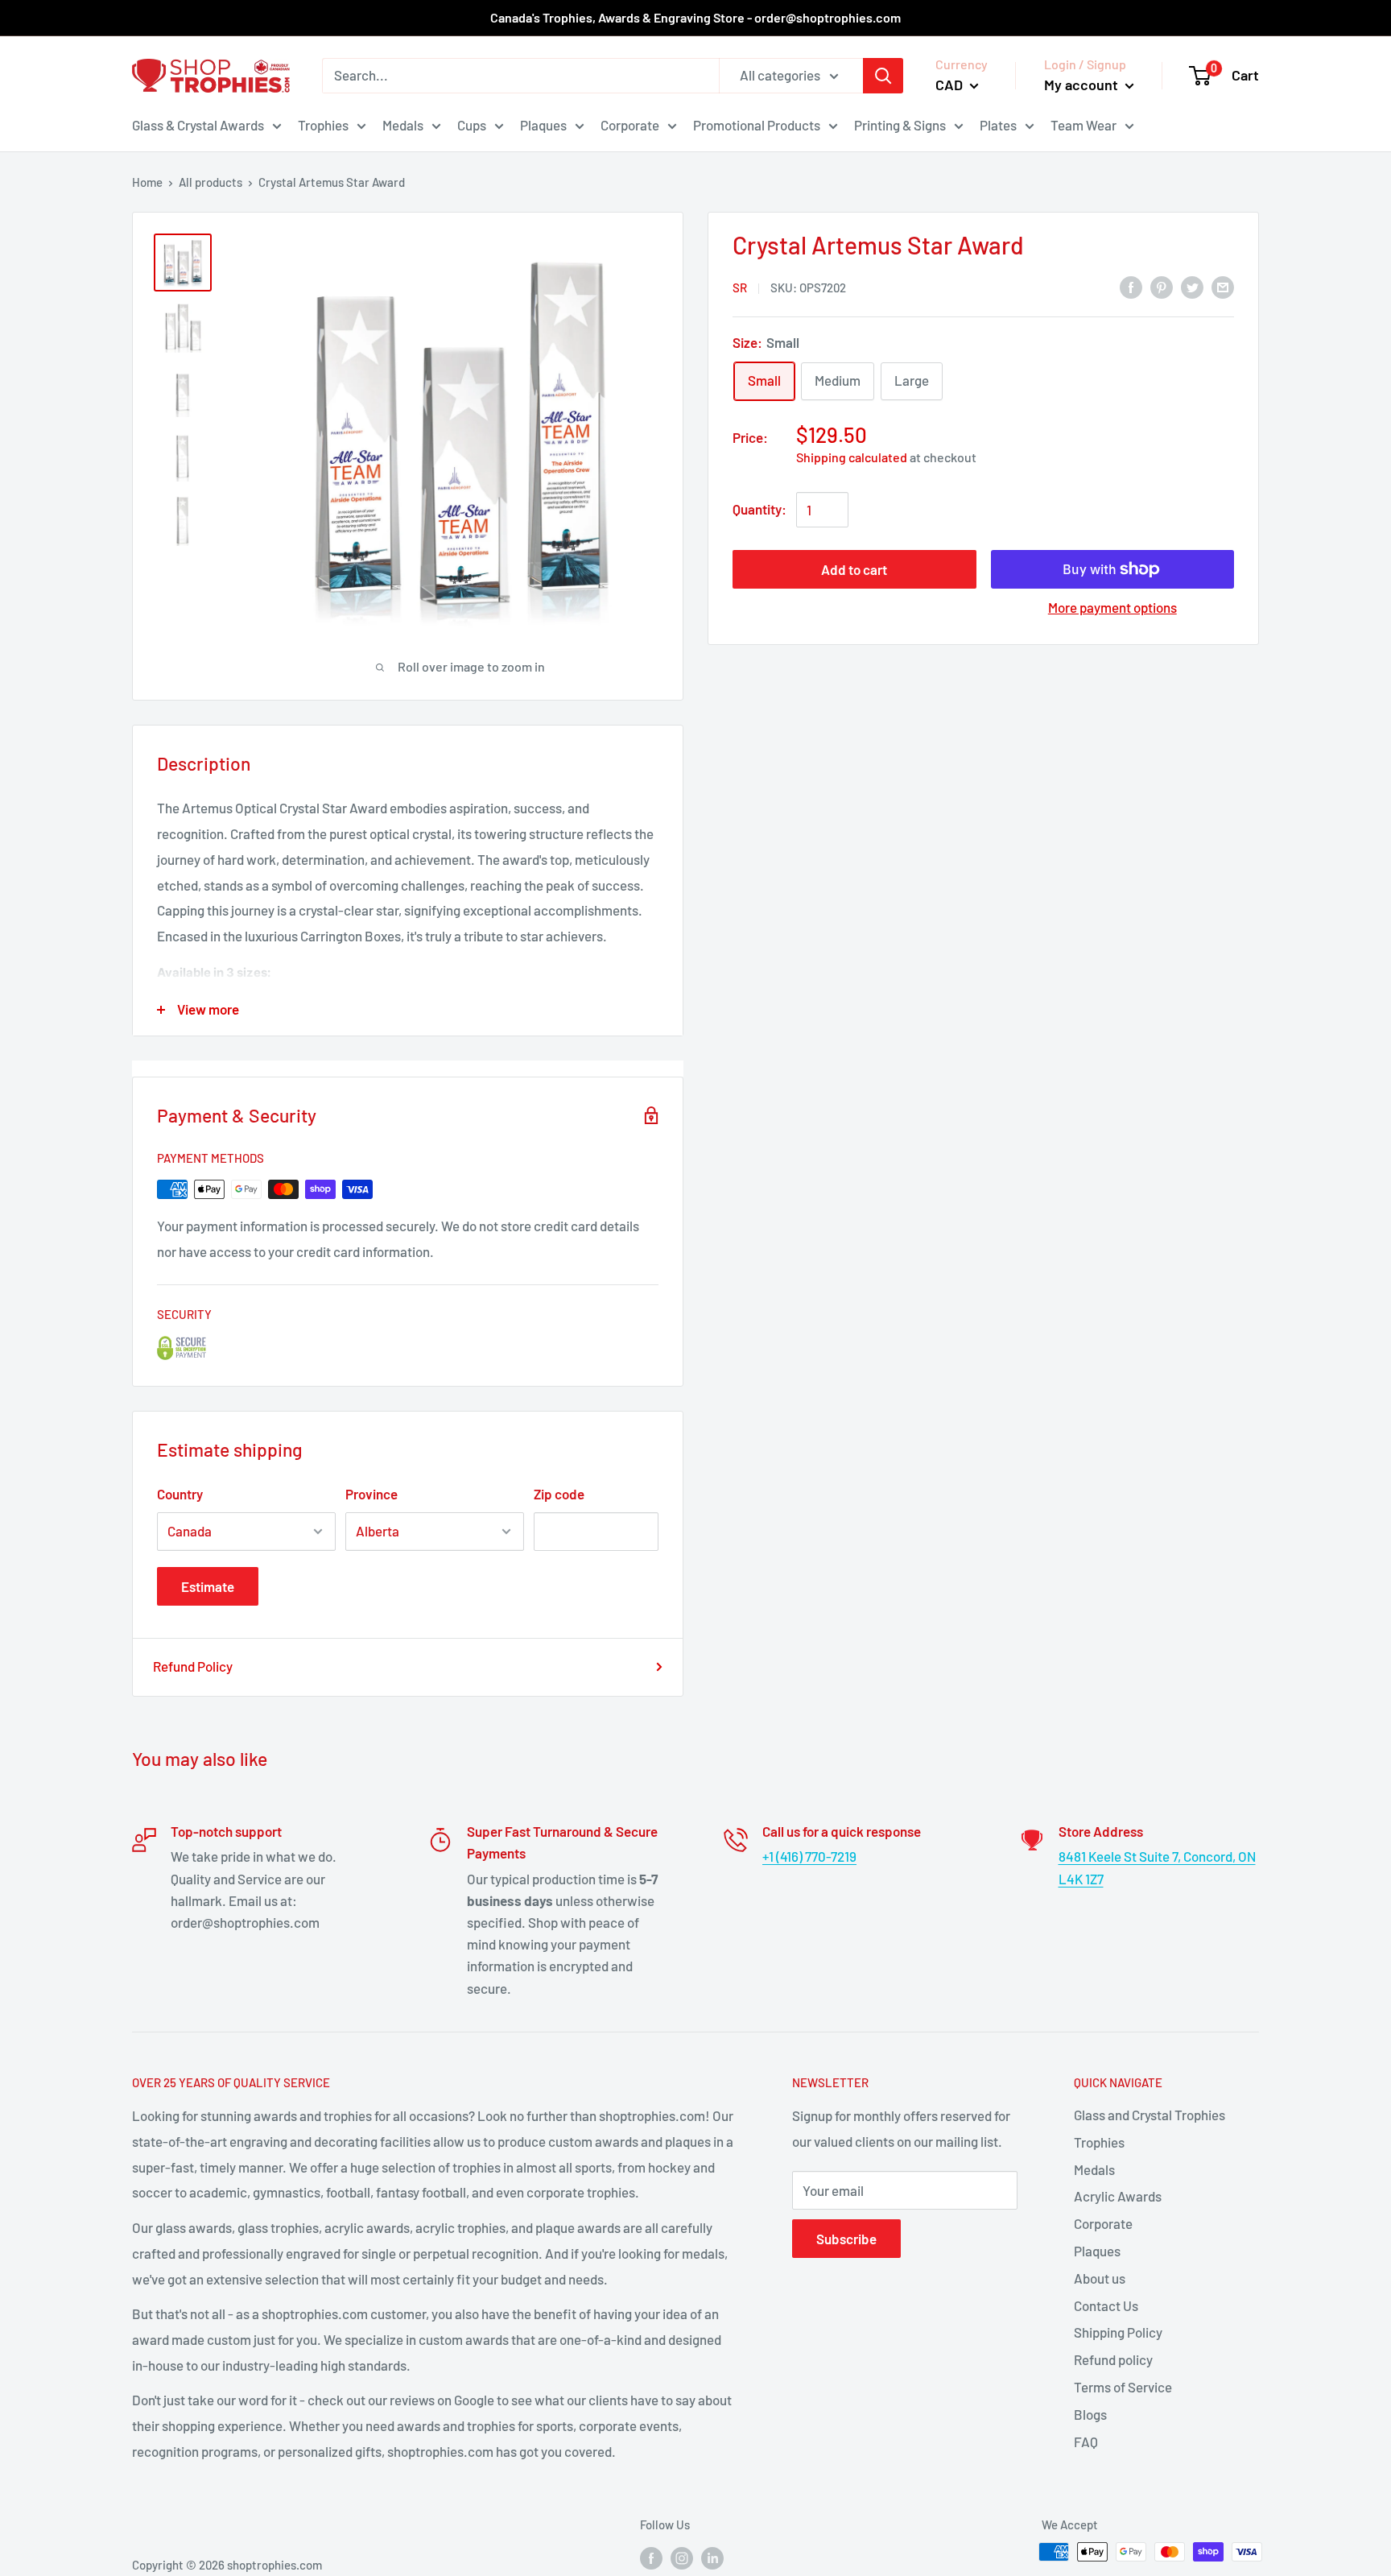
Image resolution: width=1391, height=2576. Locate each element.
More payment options (1112, 607)
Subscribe (846, 2239)
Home (147, 182)
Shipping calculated (852, 457)
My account (1083, 85)
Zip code (559, 1494)
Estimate (208, 1586)
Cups (472, 124)
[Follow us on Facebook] (651, 2557)
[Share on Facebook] (1131, 286)
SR (740, 287)
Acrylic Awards (1118, 2196)
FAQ (1086, 2442)
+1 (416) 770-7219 (809, 1856)
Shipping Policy (1118, 2332)
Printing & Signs (900, 124)
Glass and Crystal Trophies (1150, 2115)
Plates (998, 124)
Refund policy (1113, 2359)
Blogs (1090, 2414)
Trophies (323, 124)
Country (180, 1494)
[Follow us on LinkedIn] (712, 2557)
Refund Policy (193, 1666)
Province (371, 1494)
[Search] (883, 76)
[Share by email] (1223, 286)
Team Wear (1083, 124)
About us (1100, 2278)
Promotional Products (757, 124)
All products (211, 182)
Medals (403, 124)
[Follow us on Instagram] (682, 2557)
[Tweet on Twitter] (1192, 286)
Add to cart (854, 569)
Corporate (630, 124)
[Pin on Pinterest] (1162, 286)
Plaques (543, 124)
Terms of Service (1123, 2387)
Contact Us (1106, 2305)
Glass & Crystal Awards (198, 124)
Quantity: (759, 509)
